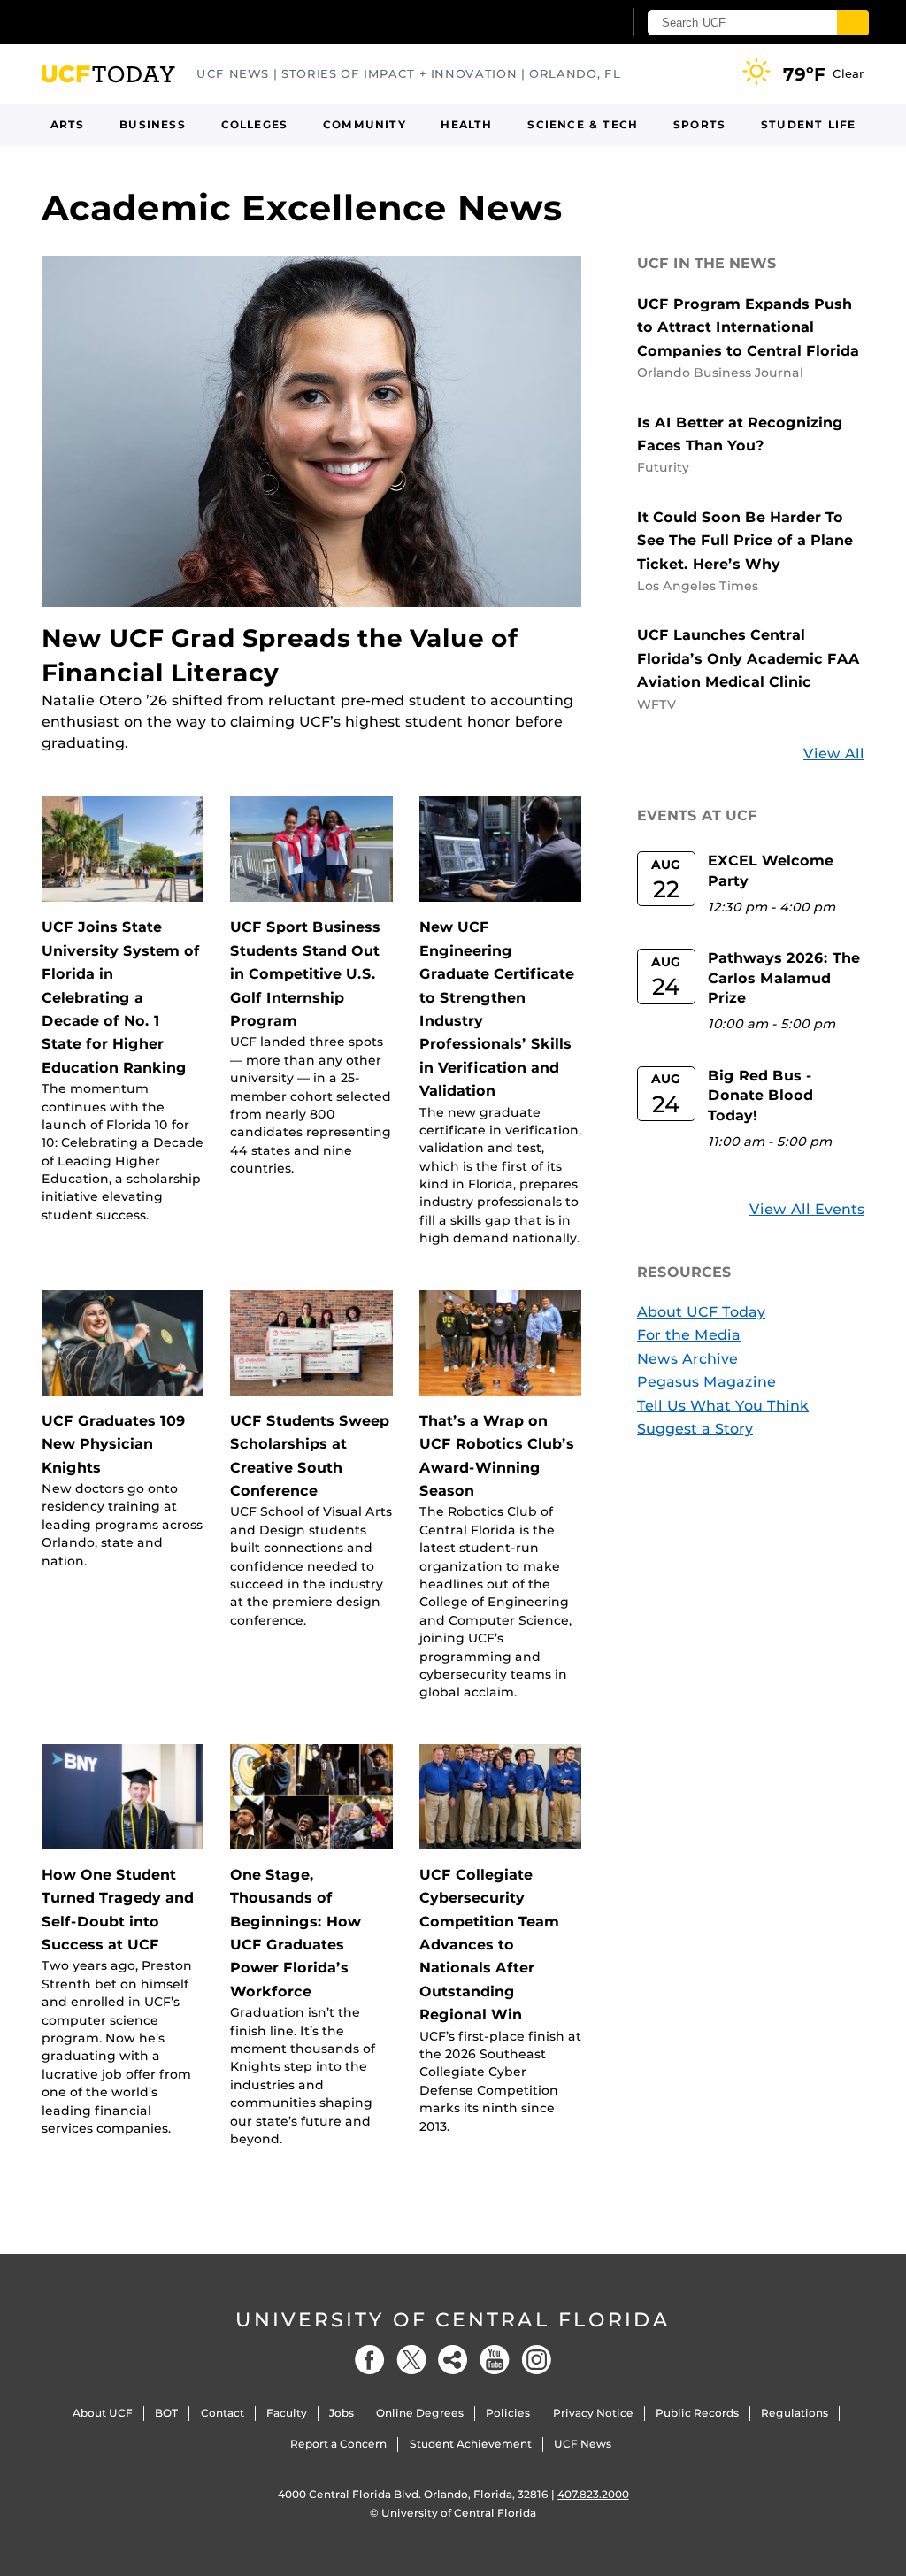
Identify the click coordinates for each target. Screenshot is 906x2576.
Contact (223, 2413)
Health (466, 124)
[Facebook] (370, 2360)
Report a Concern (338, 2444)
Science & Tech (583, 124)
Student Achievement (471, 2444)
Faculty (287, 2413)
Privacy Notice (593, 2413)
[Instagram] (536, 2360)
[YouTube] (495, 2360)
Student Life (808, 124)
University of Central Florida (453, 2320)
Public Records (697, 2413)
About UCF (103, 2413)
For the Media (689, 1335)
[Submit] (853, 23)
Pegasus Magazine (706, 1382)
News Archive (687, 1359)
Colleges (255, 124)
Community (365, 124)
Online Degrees (420, 2413)
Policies (508, 2413)
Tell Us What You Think (723, 1406)
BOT (166, 2413)
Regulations (795, 2413)
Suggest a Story (695, 1429)
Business (153, 124)
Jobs (342, 2413)
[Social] (453, 2360)
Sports (699, 124)
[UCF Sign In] (566, 23)
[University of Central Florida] (168, 22)
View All (834, 754)
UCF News (583, 2444)
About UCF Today (701, 1312)
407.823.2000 (593, 2494)
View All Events (807, 1209)
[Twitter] (411, 2360)
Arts (68, 124)
